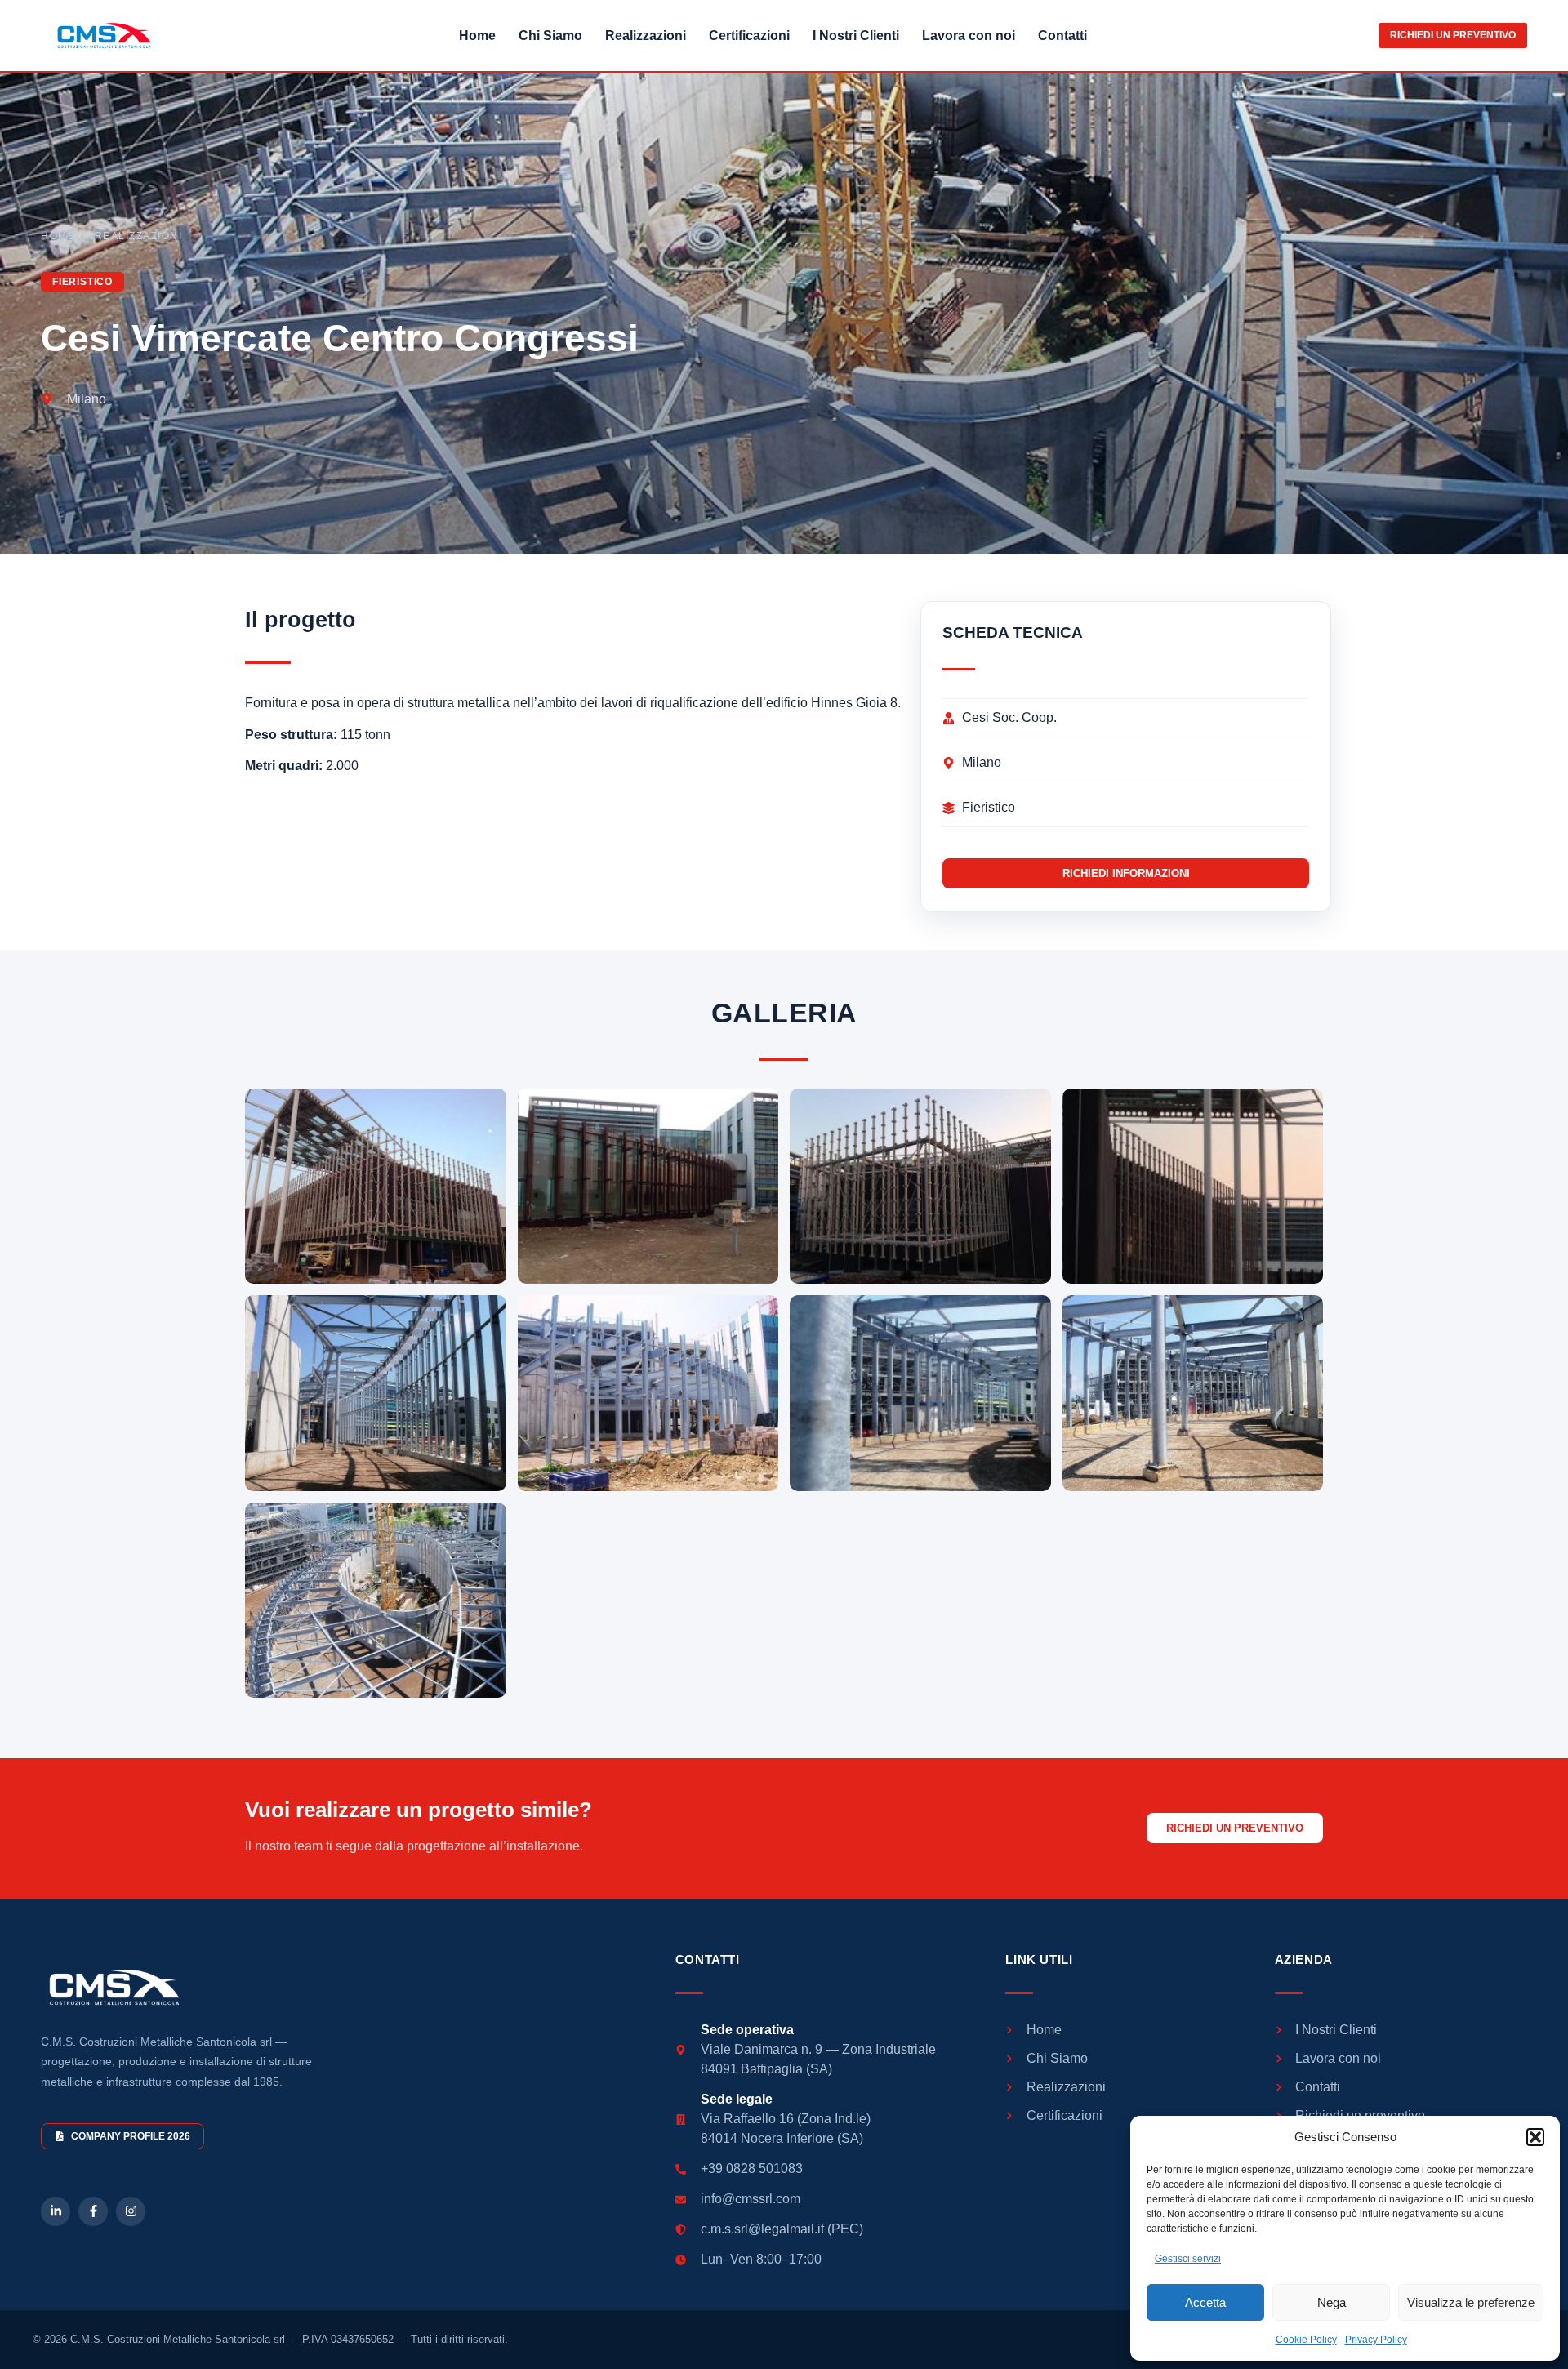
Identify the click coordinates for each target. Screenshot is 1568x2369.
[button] (1535, 2137)
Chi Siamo (550, 36)
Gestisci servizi (1188, 2259)
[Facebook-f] (93, 2211)
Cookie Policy (1306, 2340)
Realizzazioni (646, 36)
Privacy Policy (1376, 2340)
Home (477, 36)
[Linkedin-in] (56, 2211)
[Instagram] (131, 2211)
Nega (1332, 2302)
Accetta (1205, 2302)
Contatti (1062, 36)
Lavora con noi (969, 36)
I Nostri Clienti (856, 36)
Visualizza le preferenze (1471, 2302)
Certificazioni (749, 36)
